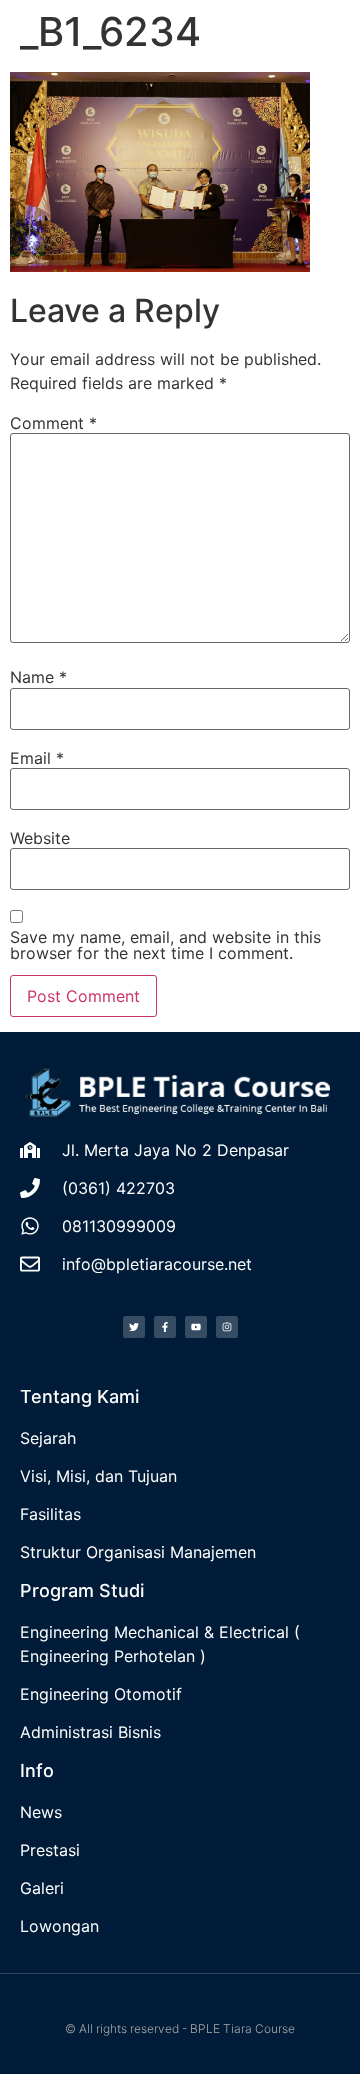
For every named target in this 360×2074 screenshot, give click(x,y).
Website (40, 838)
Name (38, 677)
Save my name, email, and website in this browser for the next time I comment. (165, 945)
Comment (53, 423)
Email (37, 758)
